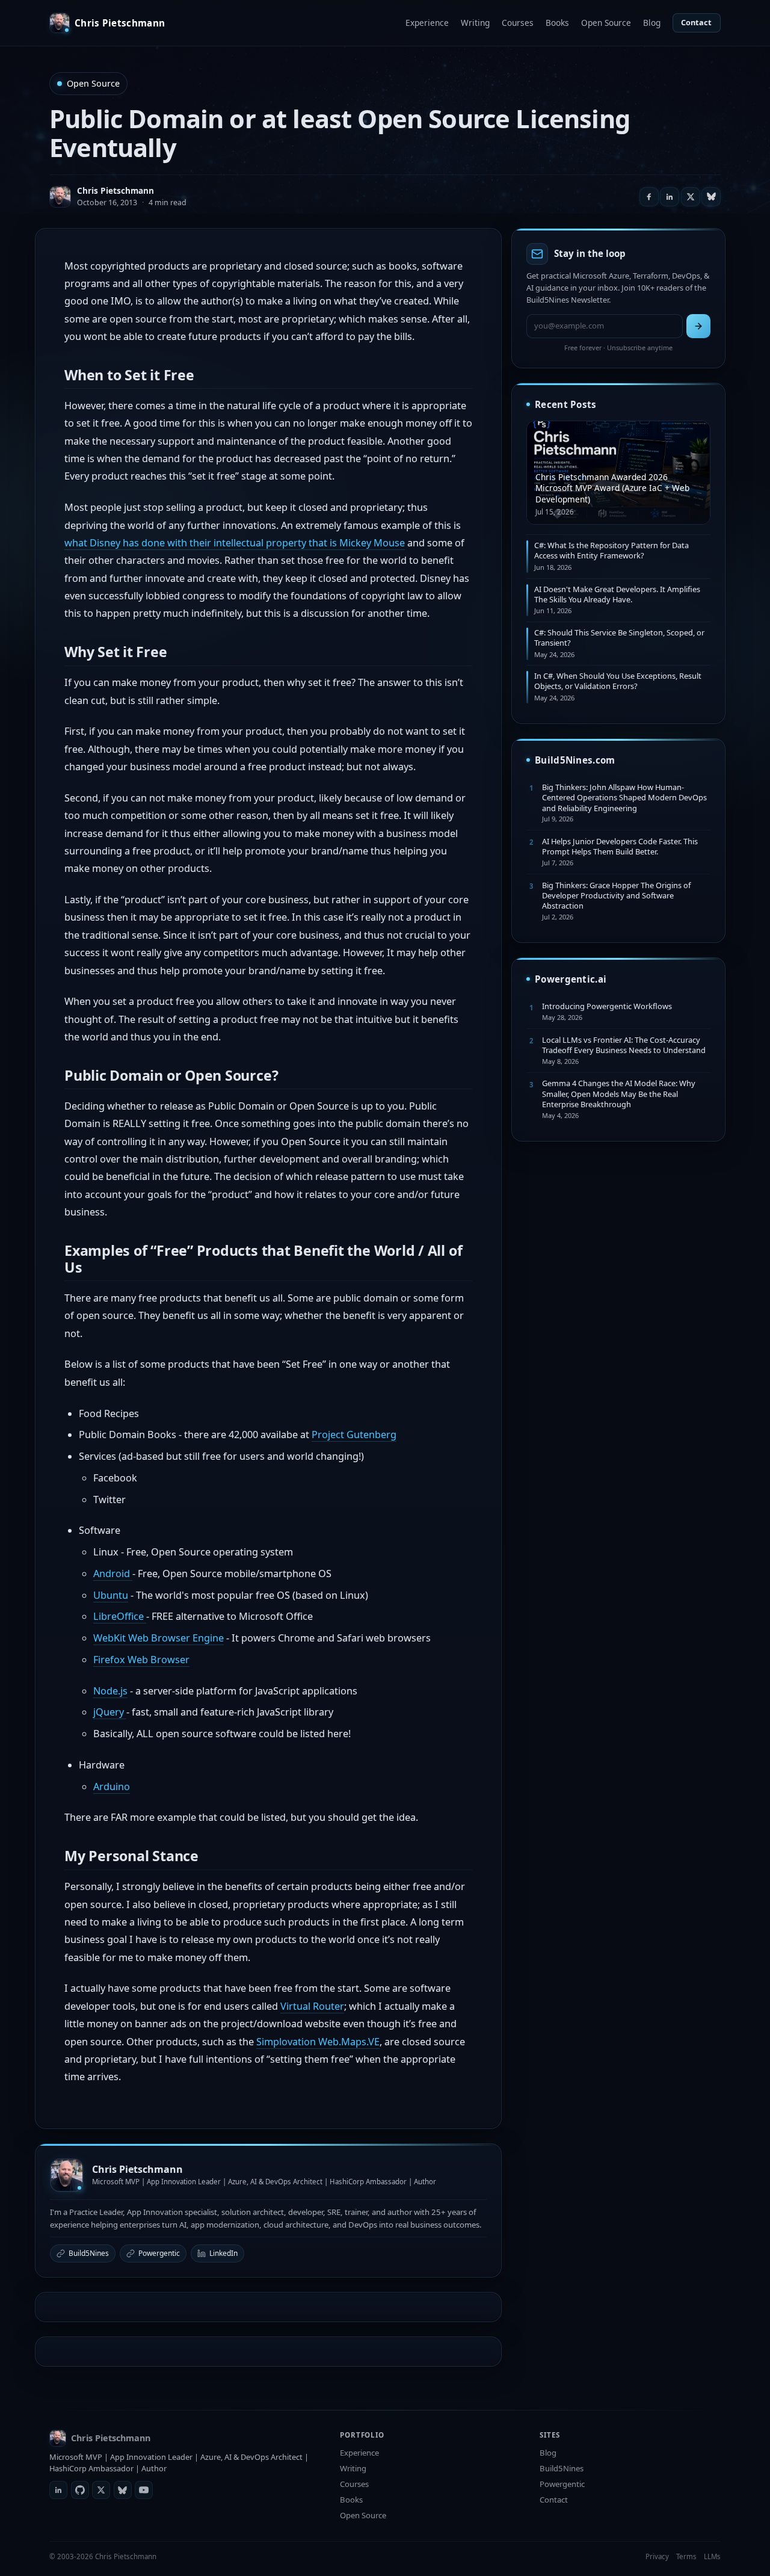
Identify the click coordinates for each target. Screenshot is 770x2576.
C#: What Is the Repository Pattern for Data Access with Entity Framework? (611, 550)
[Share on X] (691, 197)
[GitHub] (80, 2490)
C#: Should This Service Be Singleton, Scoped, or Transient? (619, 638)
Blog (652, 23)
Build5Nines (89, 2253)
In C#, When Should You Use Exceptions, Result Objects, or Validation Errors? (618, 681)
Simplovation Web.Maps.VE (318, 2042)
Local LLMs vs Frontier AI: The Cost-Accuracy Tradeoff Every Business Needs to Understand (624, 1045)
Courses (518, 23)
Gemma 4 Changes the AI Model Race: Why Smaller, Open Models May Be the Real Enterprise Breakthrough (619, 1094)
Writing (475, 23)
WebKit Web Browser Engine (159, 1638)
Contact (696, 22)
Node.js (110, 1691)
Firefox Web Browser (141, 1660)
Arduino (112, 1787)
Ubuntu (111, 1595)
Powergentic (159, 2253)
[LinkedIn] (58, 2490)
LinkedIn (223, 2253)
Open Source (606, 23)
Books (557, 23)
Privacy (657, 2556)
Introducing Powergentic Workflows (607, 1006)
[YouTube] (144, 2490)
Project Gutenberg (354, 1435)
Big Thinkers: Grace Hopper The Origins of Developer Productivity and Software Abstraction (616, 896)
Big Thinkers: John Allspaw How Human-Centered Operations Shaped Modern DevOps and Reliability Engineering (624, 798)
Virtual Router (312, 2006)
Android (113, 1574)
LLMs (712, 2556)
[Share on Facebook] (649, 197)
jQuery (110, 1712)
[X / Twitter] (101, 2490)
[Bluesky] (123, 2490)
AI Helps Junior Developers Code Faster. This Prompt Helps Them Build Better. (620, 846)
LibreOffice (120, 1616)
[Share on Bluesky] (711, 197)
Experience (427, 23)
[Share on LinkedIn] (670, 197)
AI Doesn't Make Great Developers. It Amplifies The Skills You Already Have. (617, 594)
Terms (686, 2556)
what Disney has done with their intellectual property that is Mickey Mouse (235, 543)
